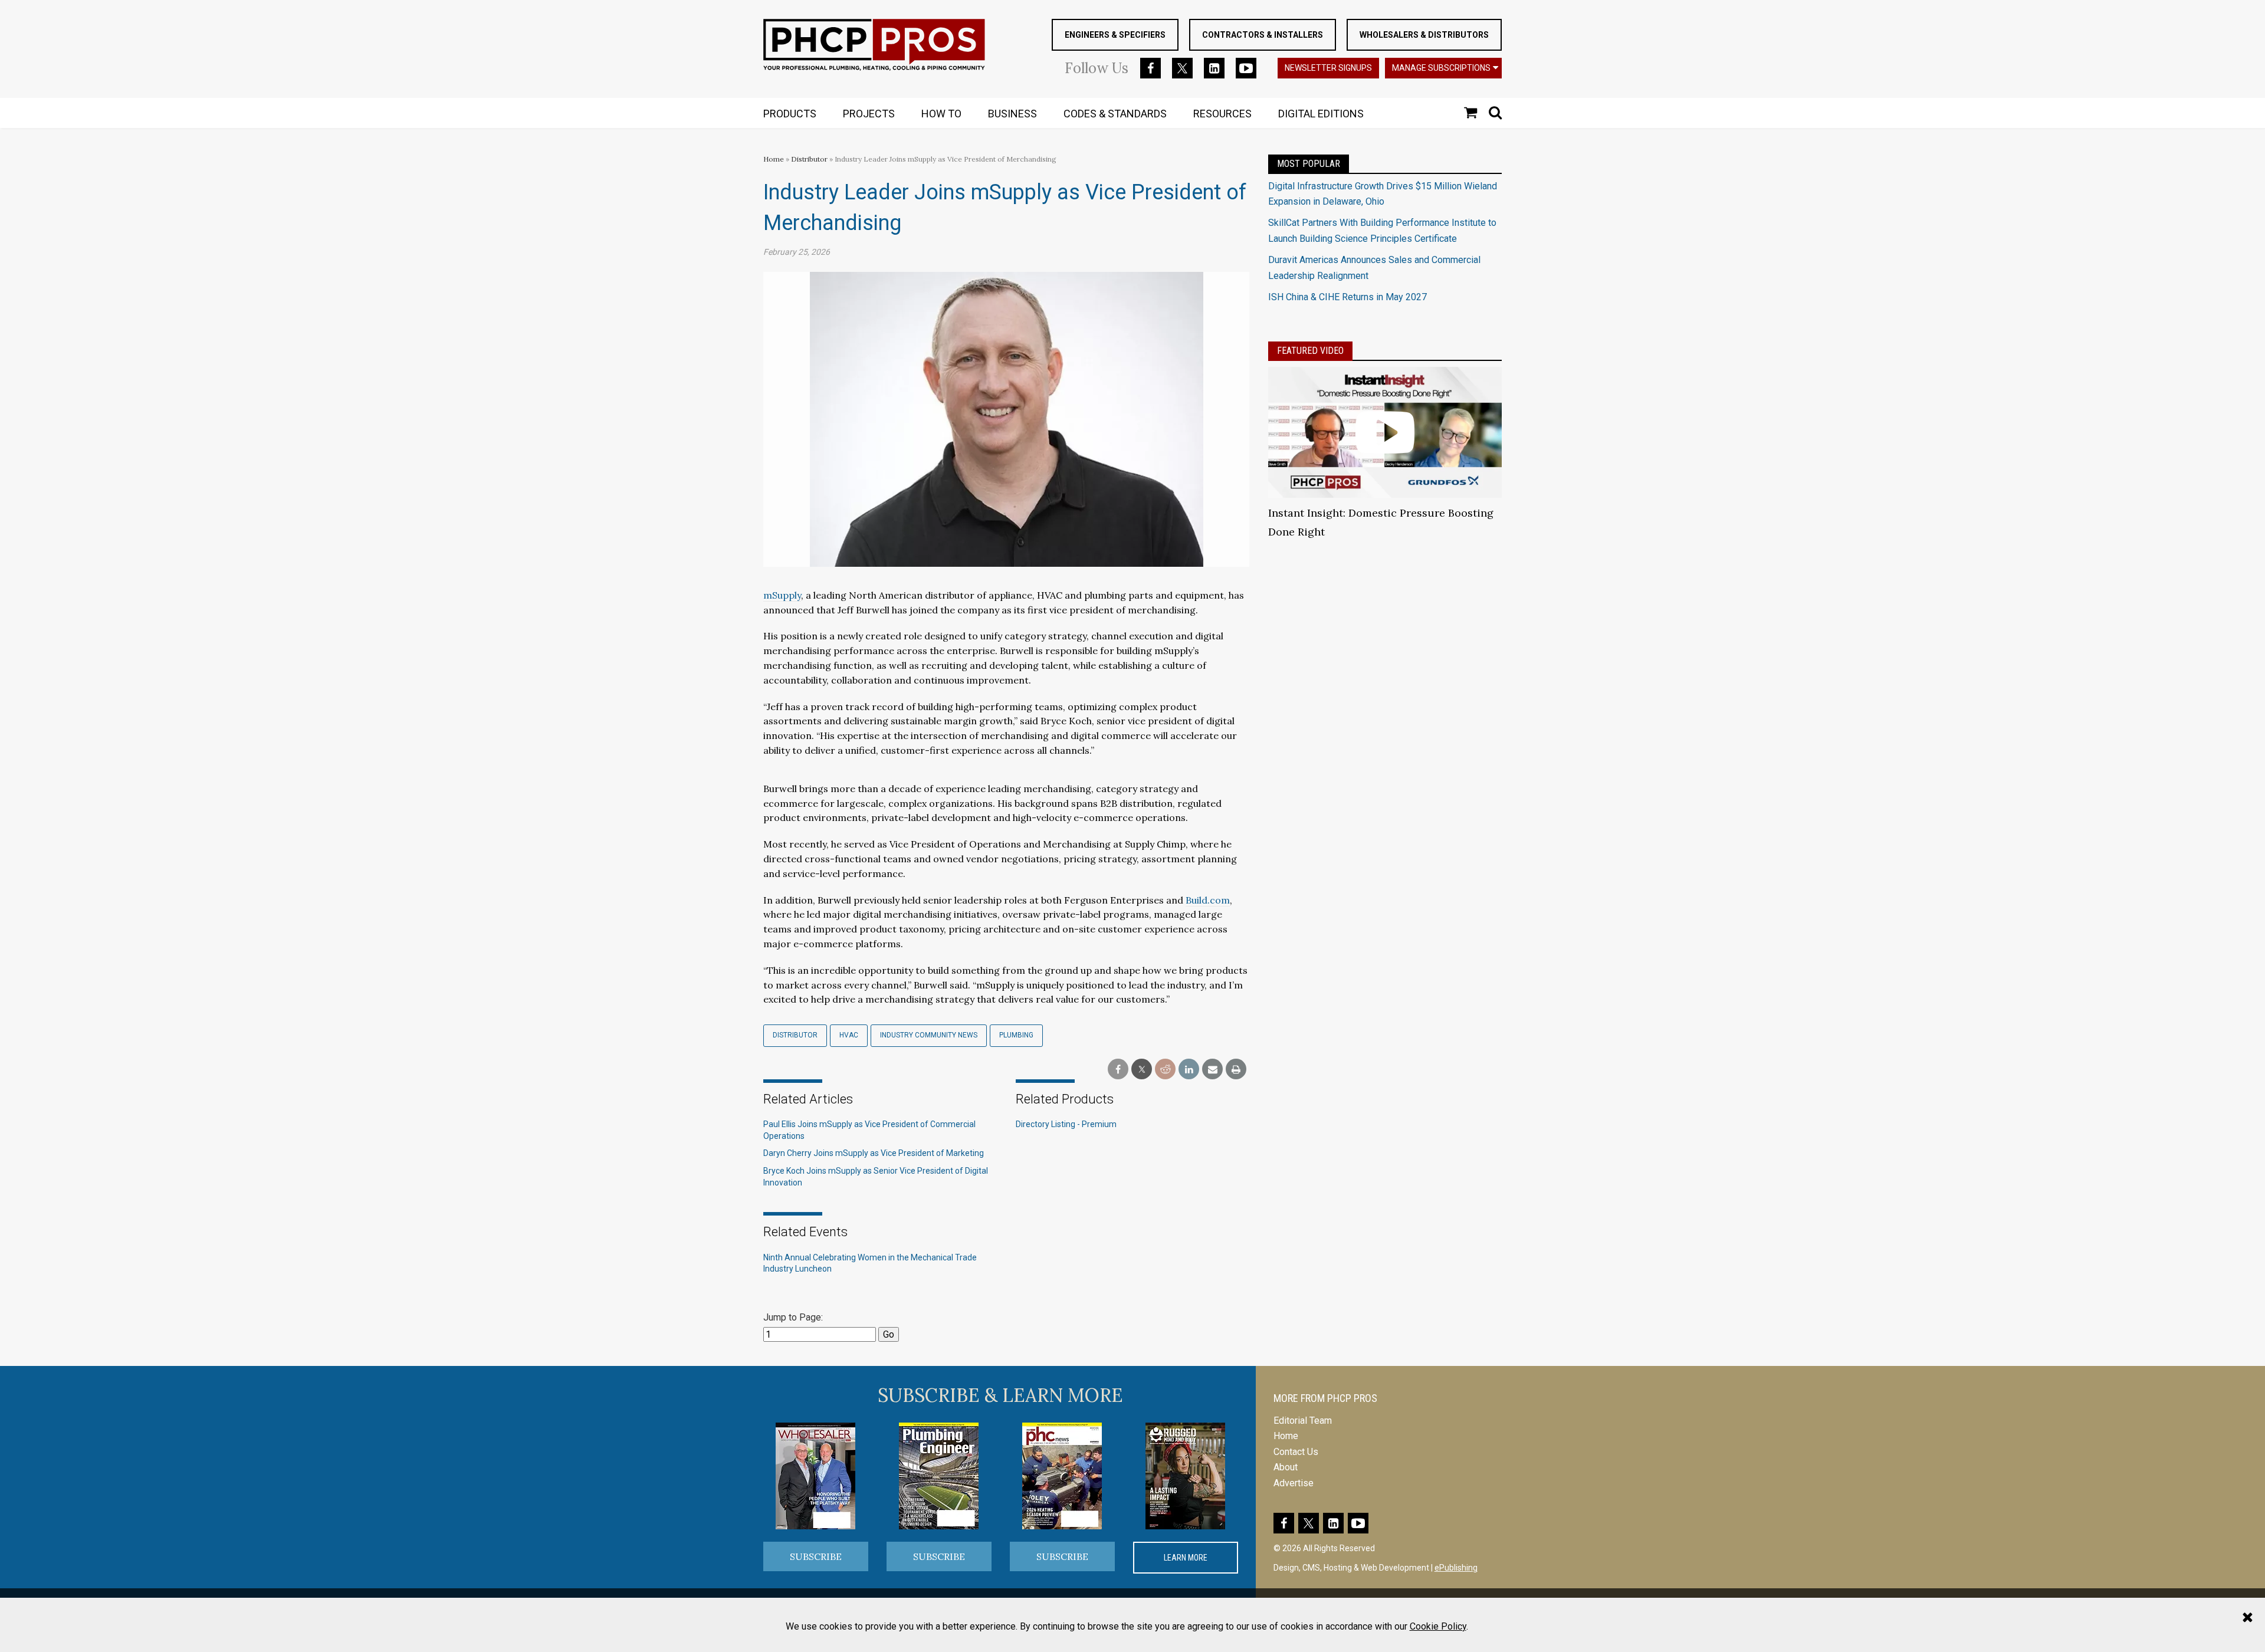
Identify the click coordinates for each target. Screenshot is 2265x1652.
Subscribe (816, 1556)
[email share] (1212, 1070)
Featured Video (1310, 351)
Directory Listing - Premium (1066, 1124)
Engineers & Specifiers (1115, 35)
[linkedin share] (1189, 1070)
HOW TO (941, 114)
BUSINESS (1012, 114)
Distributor (810, 159)
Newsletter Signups (1328, 68)
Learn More (1186, 1558)
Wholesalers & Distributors (1424, 35)
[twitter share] (1142, 1070)
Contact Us (1296, 1452)
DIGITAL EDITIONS (1321, 114)
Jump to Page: (793, 1317)
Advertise (1294, 1483)
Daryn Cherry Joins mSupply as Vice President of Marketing (874, 1153)
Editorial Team (1303, 1421)
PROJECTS (869, 114)
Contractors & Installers (1263, 35)
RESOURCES (1222, 114)
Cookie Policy (1438, 1626)
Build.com (1208, 900)
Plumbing (1016, 1035)
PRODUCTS (790, 114)
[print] (1236, 1070)
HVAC (849, 1035)
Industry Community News (929, 1035)
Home (774, 159)
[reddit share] (1165, 1070)
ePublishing (1456, 1568)
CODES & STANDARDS (1115, 114)
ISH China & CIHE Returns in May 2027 (1347, 297)
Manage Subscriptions (1441, 68)
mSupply (782, 595)
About (1286, 1467)
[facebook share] (1118, 1070)
